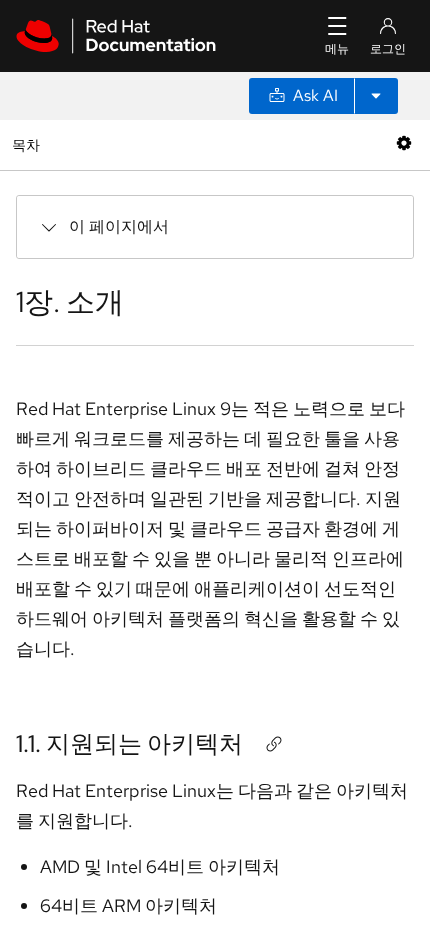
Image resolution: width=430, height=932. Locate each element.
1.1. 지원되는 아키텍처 (129, 743)
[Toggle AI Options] (376, 96)
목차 (28, 144)
